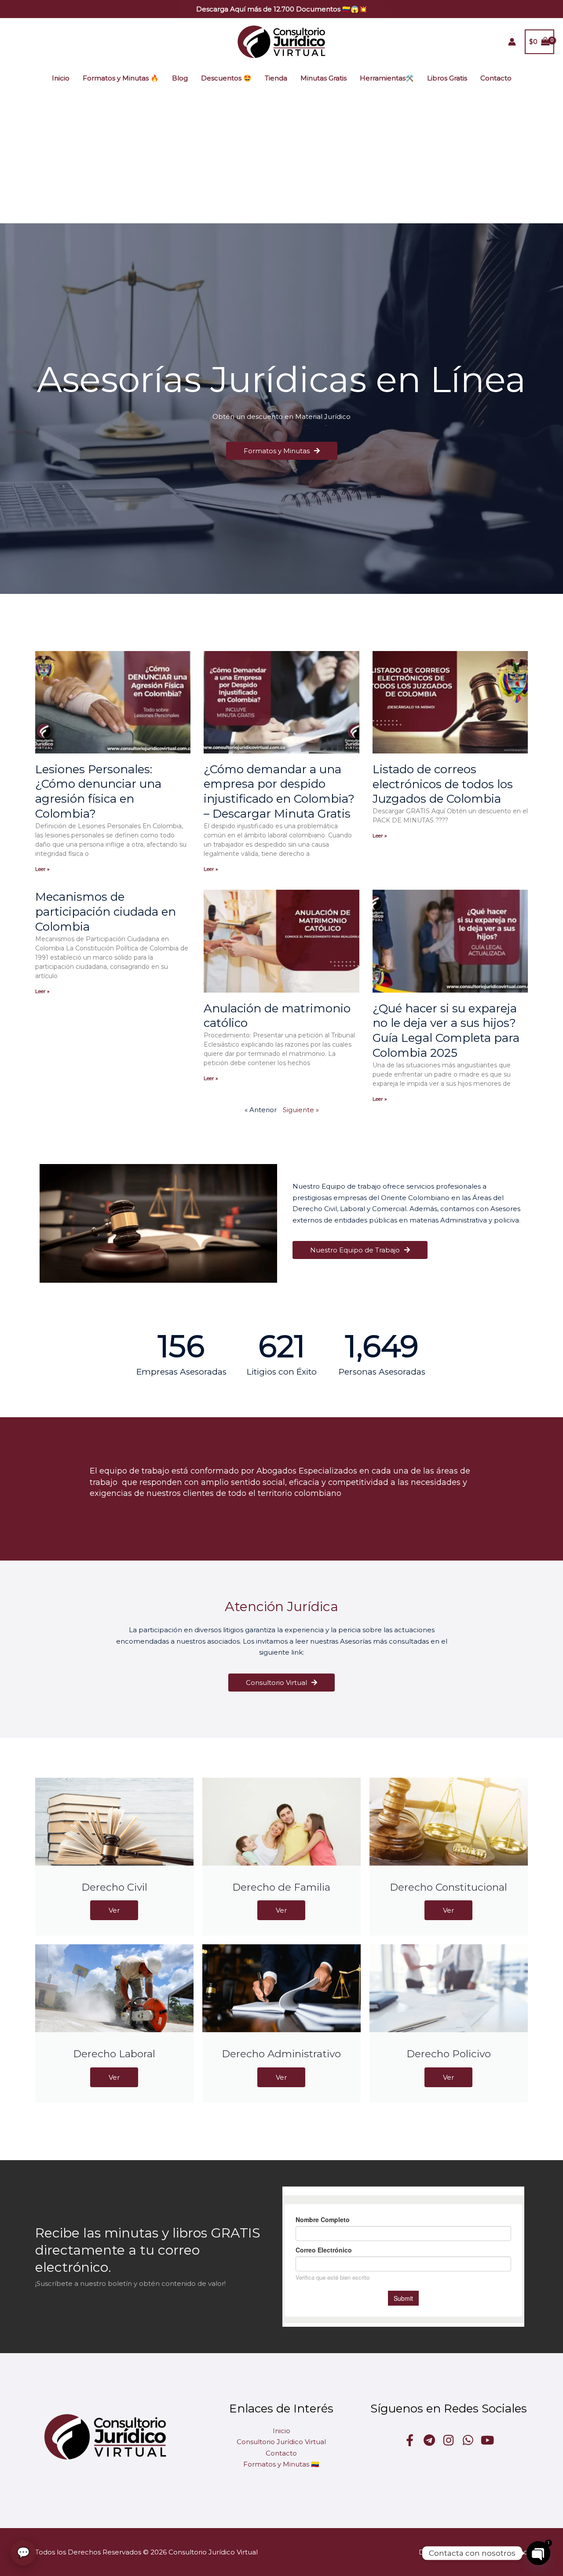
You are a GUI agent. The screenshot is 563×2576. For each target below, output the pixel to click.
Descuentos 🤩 (226, 78)
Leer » (42, 869)
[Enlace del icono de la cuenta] (512, 42)
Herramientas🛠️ (387, 78)
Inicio (61, 78)
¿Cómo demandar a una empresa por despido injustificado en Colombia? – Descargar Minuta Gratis (279, 791)
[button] (282, 9)
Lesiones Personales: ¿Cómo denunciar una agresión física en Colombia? (98, 791)
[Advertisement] (281, 157)
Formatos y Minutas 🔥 (121, 78)
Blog (180, 78)
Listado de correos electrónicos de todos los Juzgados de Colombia (443, 784)
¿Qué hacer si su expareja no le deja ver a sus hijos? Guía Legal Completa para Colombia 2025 (446, 1031)
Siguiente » (301, 1110)
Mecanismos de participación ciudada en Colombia (106, 912)
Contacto (496, 78)
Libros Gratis (447, 78)
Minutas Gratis (324, 78)
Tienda (276, 78)
